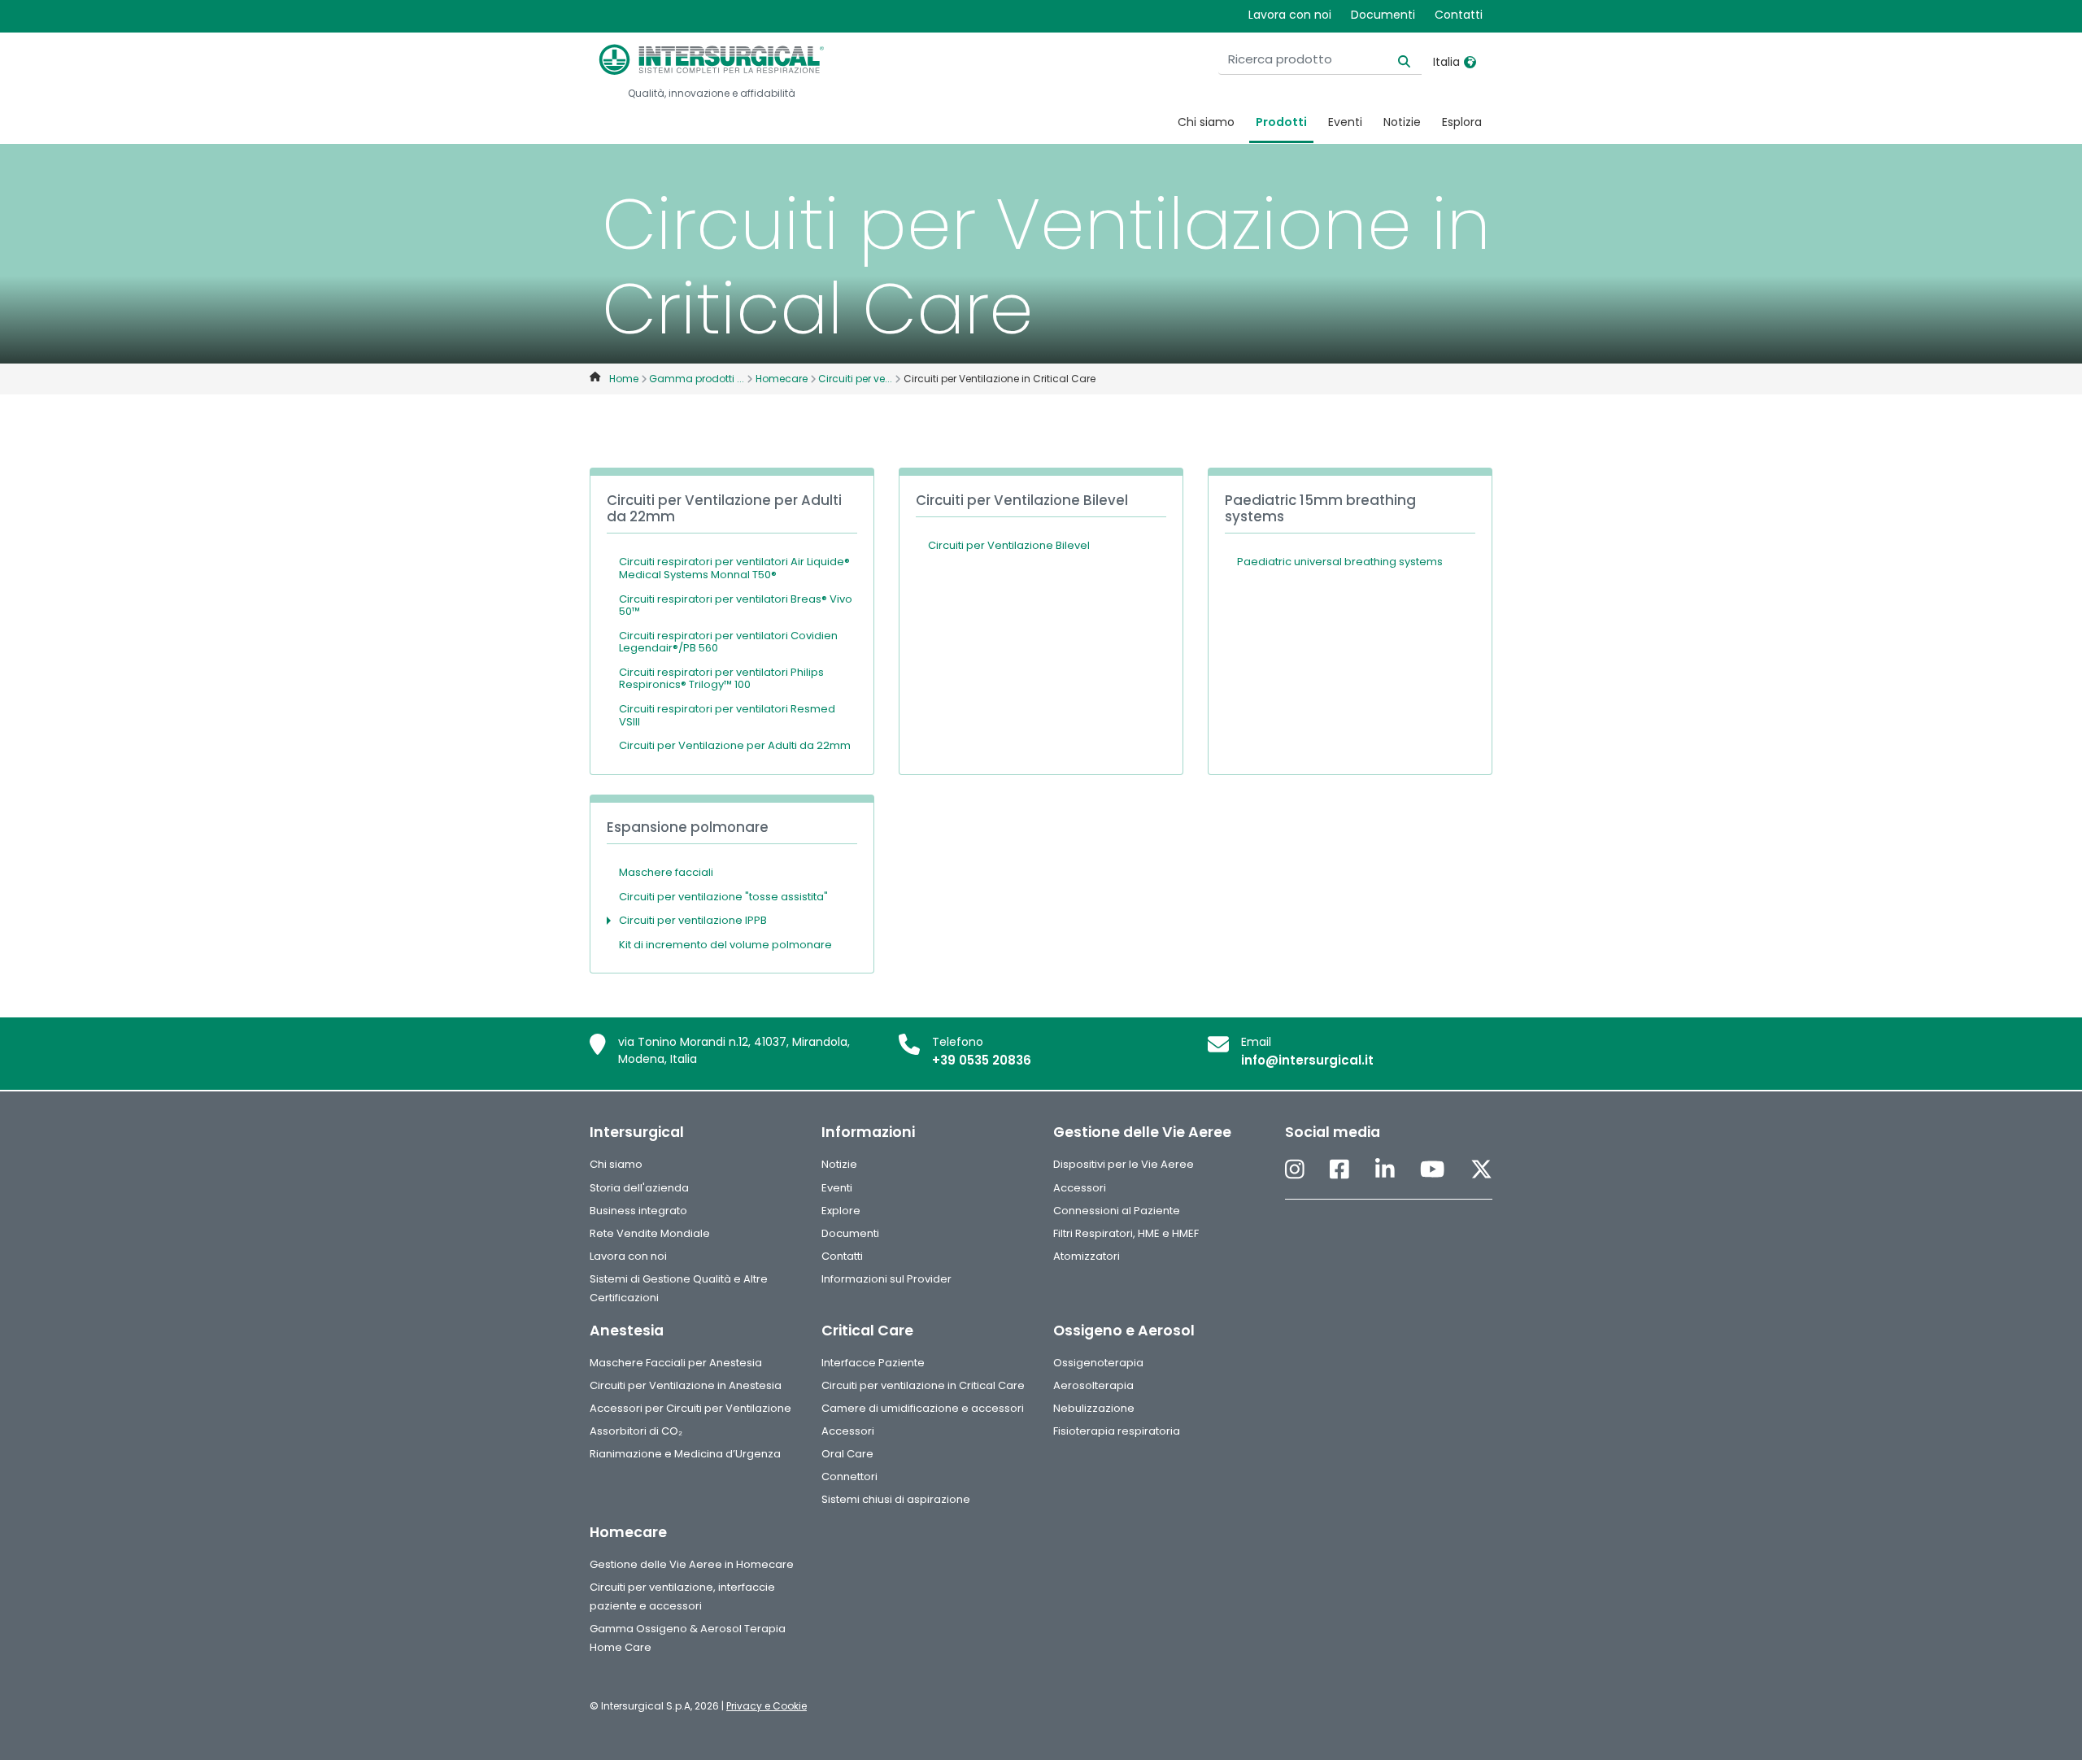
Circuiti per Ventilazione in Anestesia (686, 1385)
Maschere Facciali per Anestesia (676, 1363)
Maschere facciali (666, 872)
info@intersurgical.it (1307, 1060)
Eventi (1345, 122)
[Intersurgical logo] (712, 59)
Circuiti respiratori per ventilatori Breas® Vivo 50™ (736, 605)
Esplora (1462, 122)
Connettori (849, 1477)
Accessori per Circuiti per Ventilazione (690, 1408)
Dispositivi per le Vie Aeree (1124, 1164)
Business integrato (638, 1211)
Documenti (1383, 15)
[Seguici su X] (1481, 1170)
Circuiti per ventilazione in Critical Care (923, 1385)
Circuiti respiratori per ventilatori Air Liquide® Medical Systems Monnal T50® (734, 568)
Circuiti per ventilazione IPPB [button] (693, 920)
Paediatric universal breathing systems (1340, 562)
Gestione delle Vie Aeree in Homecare (692, 1564)
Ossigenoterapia (1098, 1363)
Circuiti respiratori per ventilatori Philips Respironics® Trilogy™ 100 (721, 679)
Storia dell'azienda (639, 1188)
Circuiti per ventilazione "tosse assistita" (723, 897)
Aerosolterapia (1093, 1385)
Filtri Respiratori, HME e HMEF (1126, 1233)
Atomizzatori (1087, 1256)
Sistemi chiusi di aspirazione (896, 1499)
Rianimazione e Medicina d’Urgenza (685, 1454)
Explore (841, 1211)
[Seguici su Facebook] (1339, 1170)
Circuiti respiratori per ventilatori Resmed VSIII (727, 715)
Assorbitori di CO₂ (636, 1431)
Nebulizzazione (1094, 1408)
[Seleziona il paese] (1470, 62)
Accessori (1080, 1188)
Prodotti (1281, 122)
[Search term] (1394, 60)
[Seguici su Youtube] (1432, 1170)
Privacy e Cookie (767, 1706)
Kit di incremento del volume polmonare (725, 945)
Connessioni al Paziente (1117, 1211)
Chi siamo (1206, 122)
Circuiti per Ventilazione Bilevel (1009, 545)
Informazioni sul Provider (886, 1279)
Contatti (1459, 15)
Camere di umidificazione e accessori (923, 1408)
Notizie (1402, 122)
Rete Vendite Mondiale (650, 1233)
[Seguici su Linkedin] (1385, 1170)
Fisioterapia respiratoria (1117, 1431)
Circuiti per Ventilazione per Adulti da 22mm (735, 745)
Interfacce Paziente (873, 1363)
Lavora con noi (1290, 15)
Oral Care (847, 1454)
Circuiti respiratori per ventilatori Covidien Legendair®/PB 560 (728, 642)
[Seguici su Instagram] (1295, 1170)
